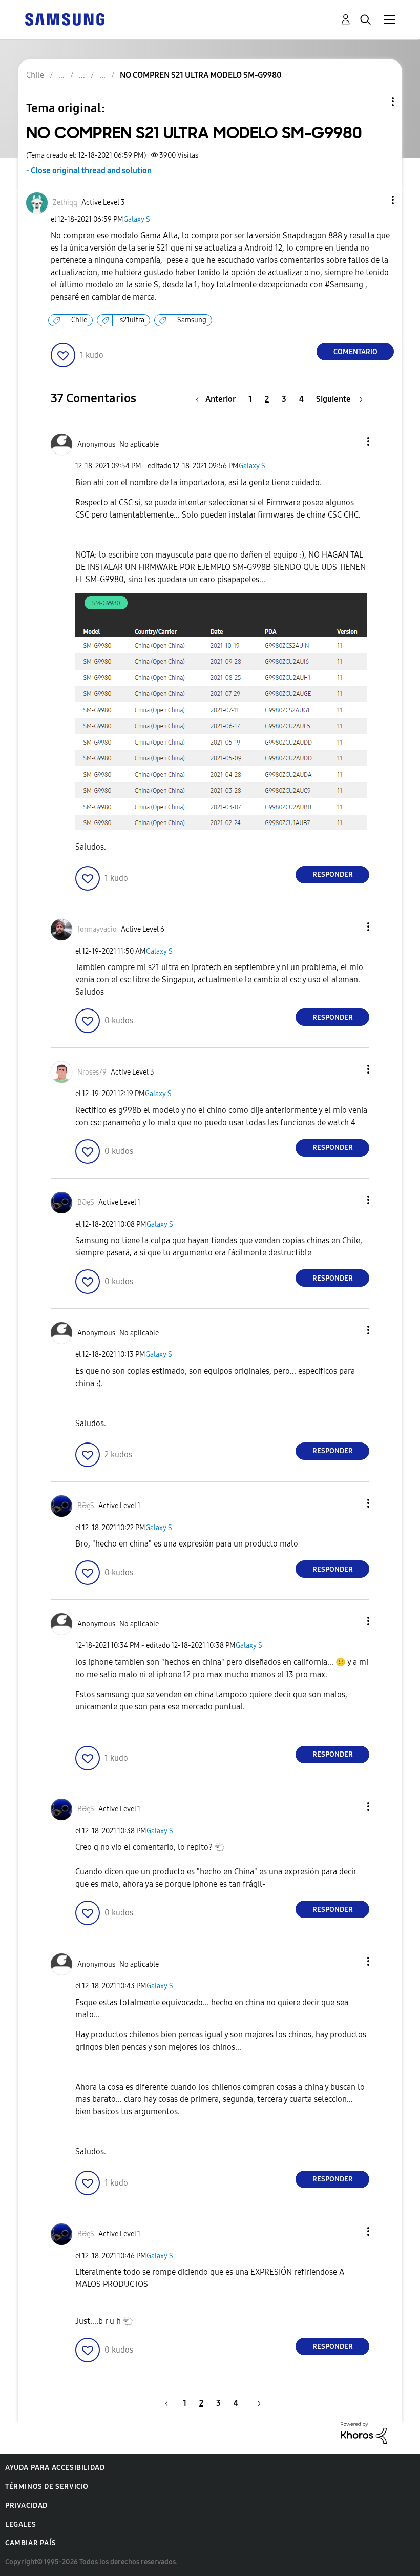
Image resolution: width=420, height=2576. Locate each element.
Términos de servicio (47, 2487)
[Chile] (65, 19)
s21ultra (132, 320)
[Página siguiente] (256, 2403)
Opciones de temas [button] (375, 102)
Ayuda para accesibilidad (55, 2468)
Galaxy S (137, 220)
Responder (333, 874)
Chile (79, 320)
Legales (20, 2525)
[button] (376, 200)
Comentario (355, 352)
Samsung (192, 320)
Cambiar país (30, 2543)
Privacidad (26, 2506)
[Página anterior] (165, 2403)
